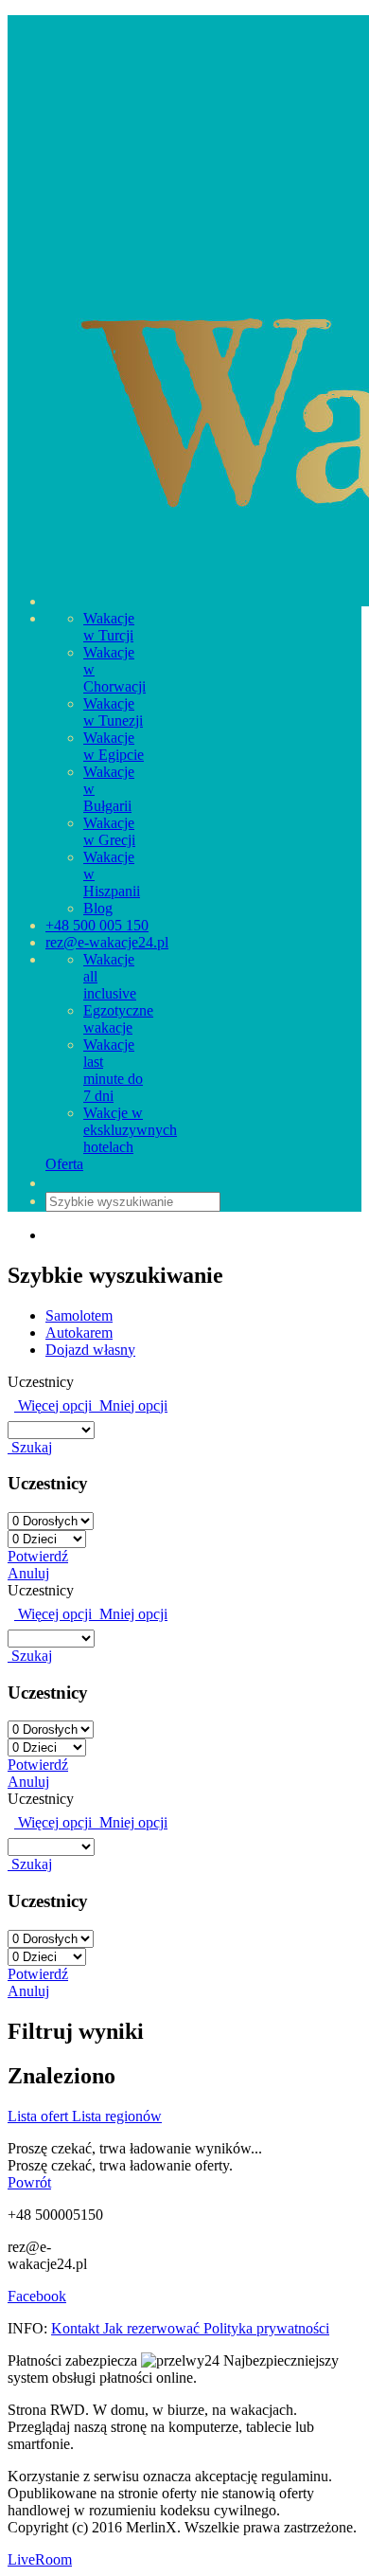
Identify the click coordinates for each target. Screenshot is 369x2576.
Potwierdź (38, 1556)
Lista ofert (40, 2116)
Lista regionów (117, 2116)
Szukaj (30, 1447)
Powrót (29, 2182)
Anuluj (28, 1573)
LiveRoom (40, 2559)
